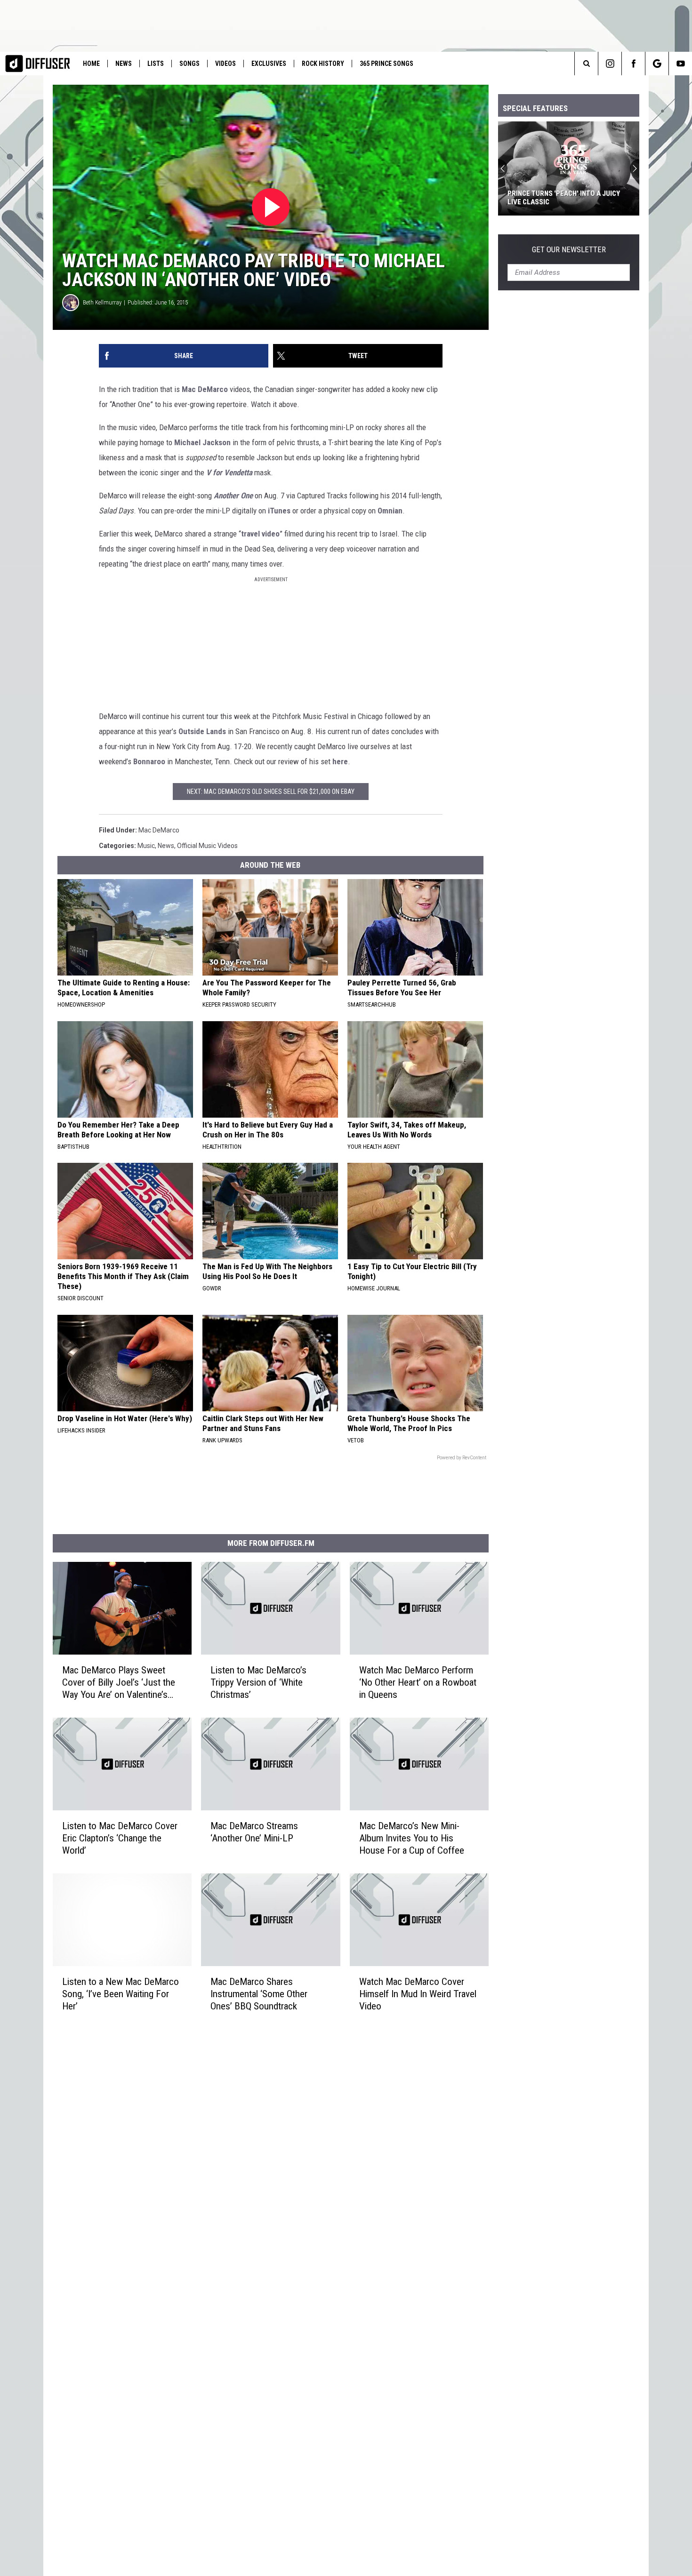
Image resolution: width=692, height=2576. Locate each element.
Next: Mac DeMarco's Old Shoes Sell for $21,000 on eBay (271, 792)
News (124, 64)
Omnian (390, 511)
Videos (225, 64)
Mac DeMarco (205, 389)
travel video (260, 534)
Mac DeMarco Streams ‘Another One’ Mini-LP (254, 1832)
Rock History (323, 64)
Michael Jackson (202, 442)
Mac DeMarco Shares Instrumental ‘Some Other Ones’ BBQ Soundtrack (259, 1994)
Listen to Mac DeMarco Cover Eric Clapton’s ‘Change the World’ (120, 1838)
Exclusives (269, 64)
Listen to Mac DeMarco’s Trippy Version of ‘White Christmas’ (258, 1682)
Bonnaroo (149, 761)
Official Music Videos (207, 846)
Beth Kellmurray (102, 302)
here (340, 761)
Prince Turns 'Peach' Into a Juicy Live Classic (564, 198)
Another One (233, 496)
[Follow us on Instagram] (610, 64)
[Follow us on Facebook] (633, 64)
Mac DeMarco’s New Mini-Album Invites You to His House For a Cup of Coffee (412, 1838)
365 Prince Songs (386, 64)
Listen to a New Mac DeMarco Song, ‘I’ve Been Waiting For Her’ (121, 1994)
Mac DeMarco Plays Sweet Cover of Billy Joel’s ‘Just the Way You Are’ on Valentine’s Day (119, 1683)
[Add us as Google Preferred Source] (657, 64)
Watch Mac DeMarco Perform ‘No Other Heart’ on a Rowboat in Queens (418, 1682)
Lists (156, 64)
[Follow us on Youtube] (680, 64)
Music (146, 846)
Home (91, 64)
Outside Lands (202, 731)
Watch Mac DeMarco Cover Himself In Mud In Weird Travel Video (418, 1994)
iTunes (279, 511)
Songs (189, 64)
